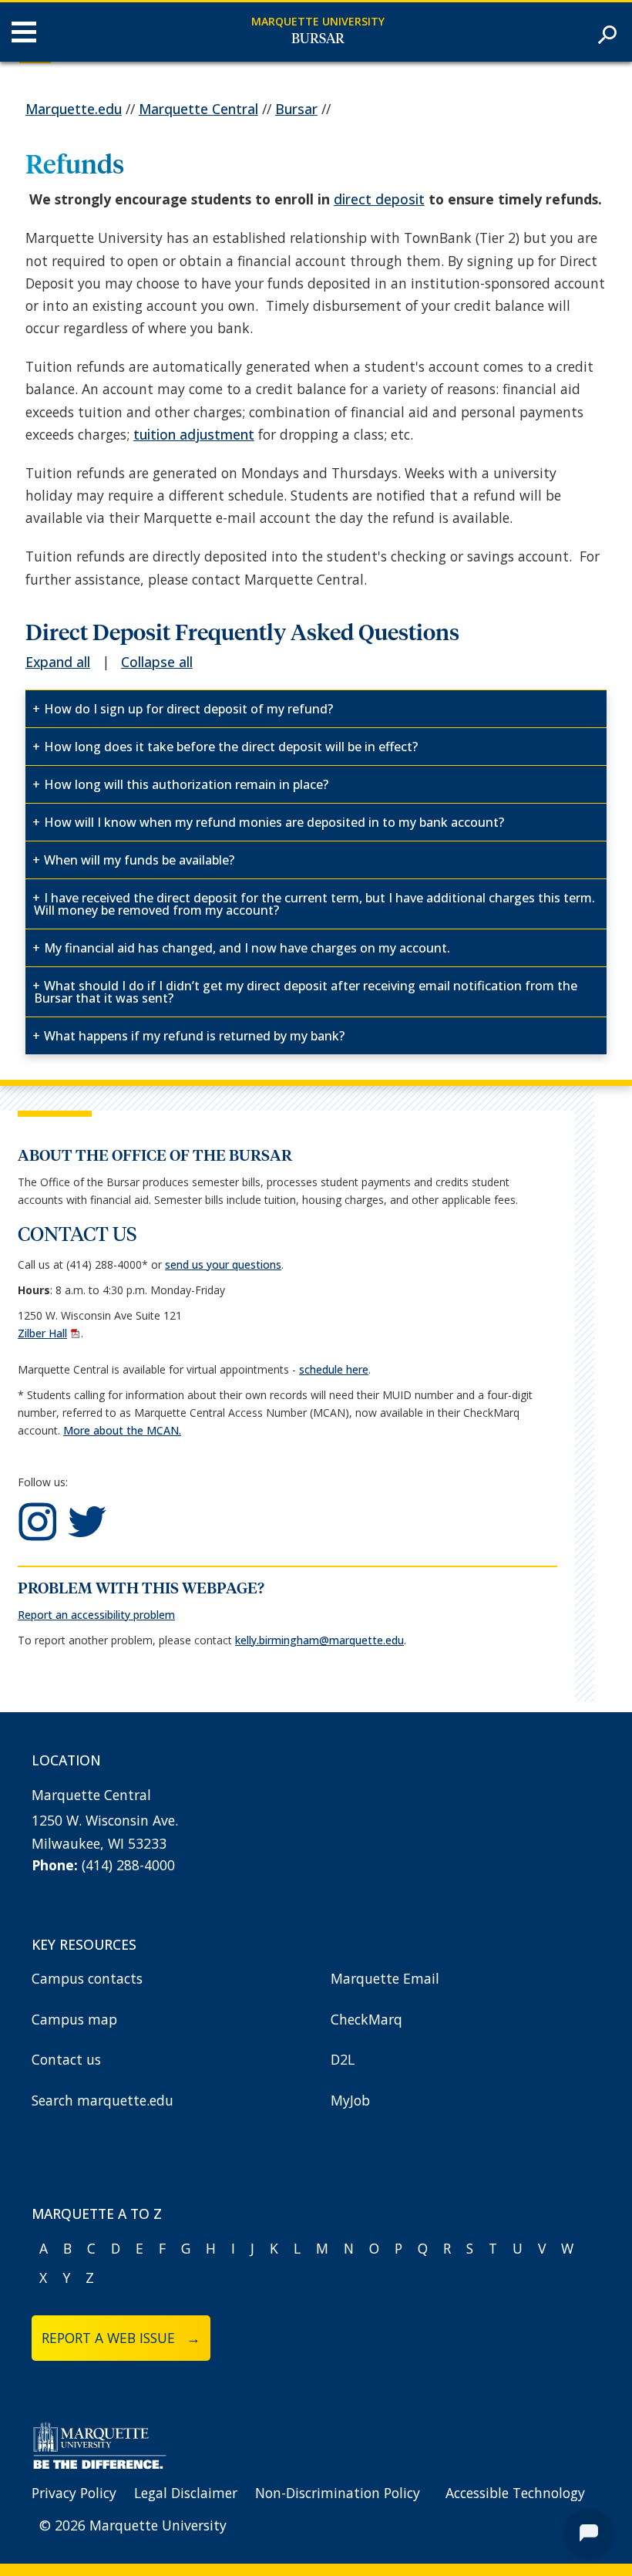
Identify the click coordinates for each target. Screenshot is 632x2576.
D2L (343, 2059)
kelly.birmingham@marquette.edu (319, 1640)
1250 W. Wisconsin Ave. (105, 1820)
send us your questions (223, 1264)
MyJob (350, 2100)
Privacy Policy (74, 2493)
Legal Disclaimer (186, 2493)
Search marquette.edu (103, 2100)
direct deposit (379, 199)
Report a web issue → (121, 2338)
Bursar (318, 39)
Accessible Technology (515, 2493)
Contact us (66, 2059)
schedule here (334, 1369)
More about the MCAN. (122, 1430)
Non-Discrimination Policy (338, 2493)
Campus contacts (87, 1978)
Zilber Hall (42, 1333)
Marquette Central (198, 109)
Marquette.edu (74, 109)
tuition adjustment (194, 434)
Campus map (74, 2019)
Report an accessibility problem (96, 1615)
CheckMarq (366, 2019)
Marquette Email (385, 1978)
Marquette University (318, 21)
